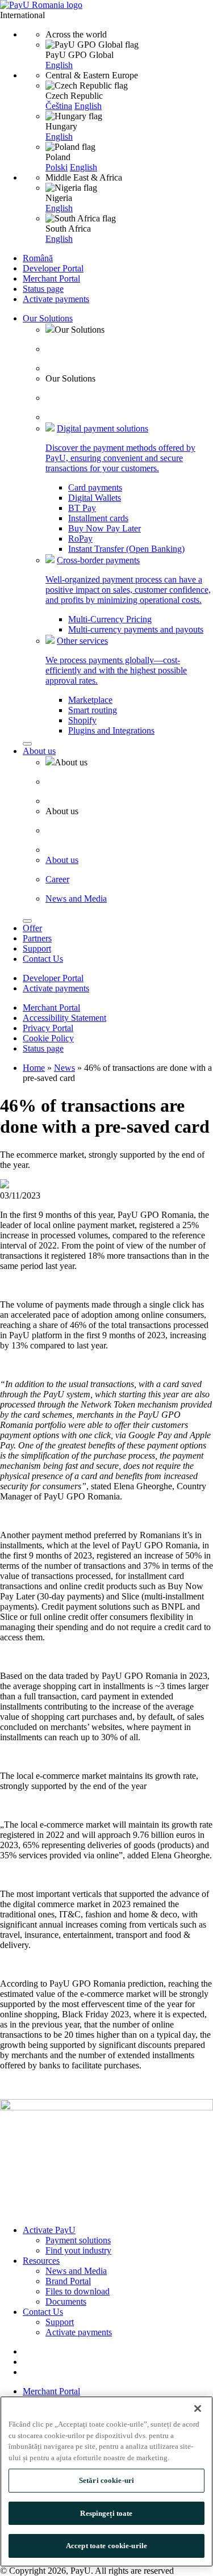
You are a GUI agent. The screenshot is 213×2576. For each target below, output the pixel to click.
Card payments (95, 487)
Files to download (78, 2291)
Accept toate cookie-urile (106, 2546)
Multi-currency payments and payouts (136, 629)
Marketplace (90, 700)
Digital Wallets (95, 498)
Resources (41, 2261)
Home (34, 1068)
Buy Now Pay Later (105, 528)
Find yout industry (78, 2250)
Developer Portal (53, 268)
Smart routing (93, 710)
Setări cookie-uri (106, 2480)
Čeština (59, 106)
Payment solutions (78, 2240)
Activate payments (56, 299)
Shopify (82, 720)
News (64, 1068)
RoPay (80, 539)
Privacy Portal (48, 1028)
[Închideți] (198, 2409)
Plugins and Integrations (111, 730)
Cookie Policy (48, 1038)
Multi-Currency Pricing (110, 619)
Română (38, 258)
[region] (106, 2481)
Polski (57, 167)
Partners (37, 938)
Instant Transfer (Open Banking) (126, 549)
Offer (32, 928)
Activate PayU (49, 2230)
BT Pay (82, 508)
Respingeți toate (106, 2513)
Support (37, 948)
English (59, 65)
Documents (66, 2301)
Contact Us (43, 959)
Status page (43, 289)
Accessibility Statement (64, 1018)
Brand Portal (68, 2281)
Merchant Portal (51, 278)
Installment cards (98, 518)
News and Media (76, 2271)
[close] (27, 744)
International (22, 15)
